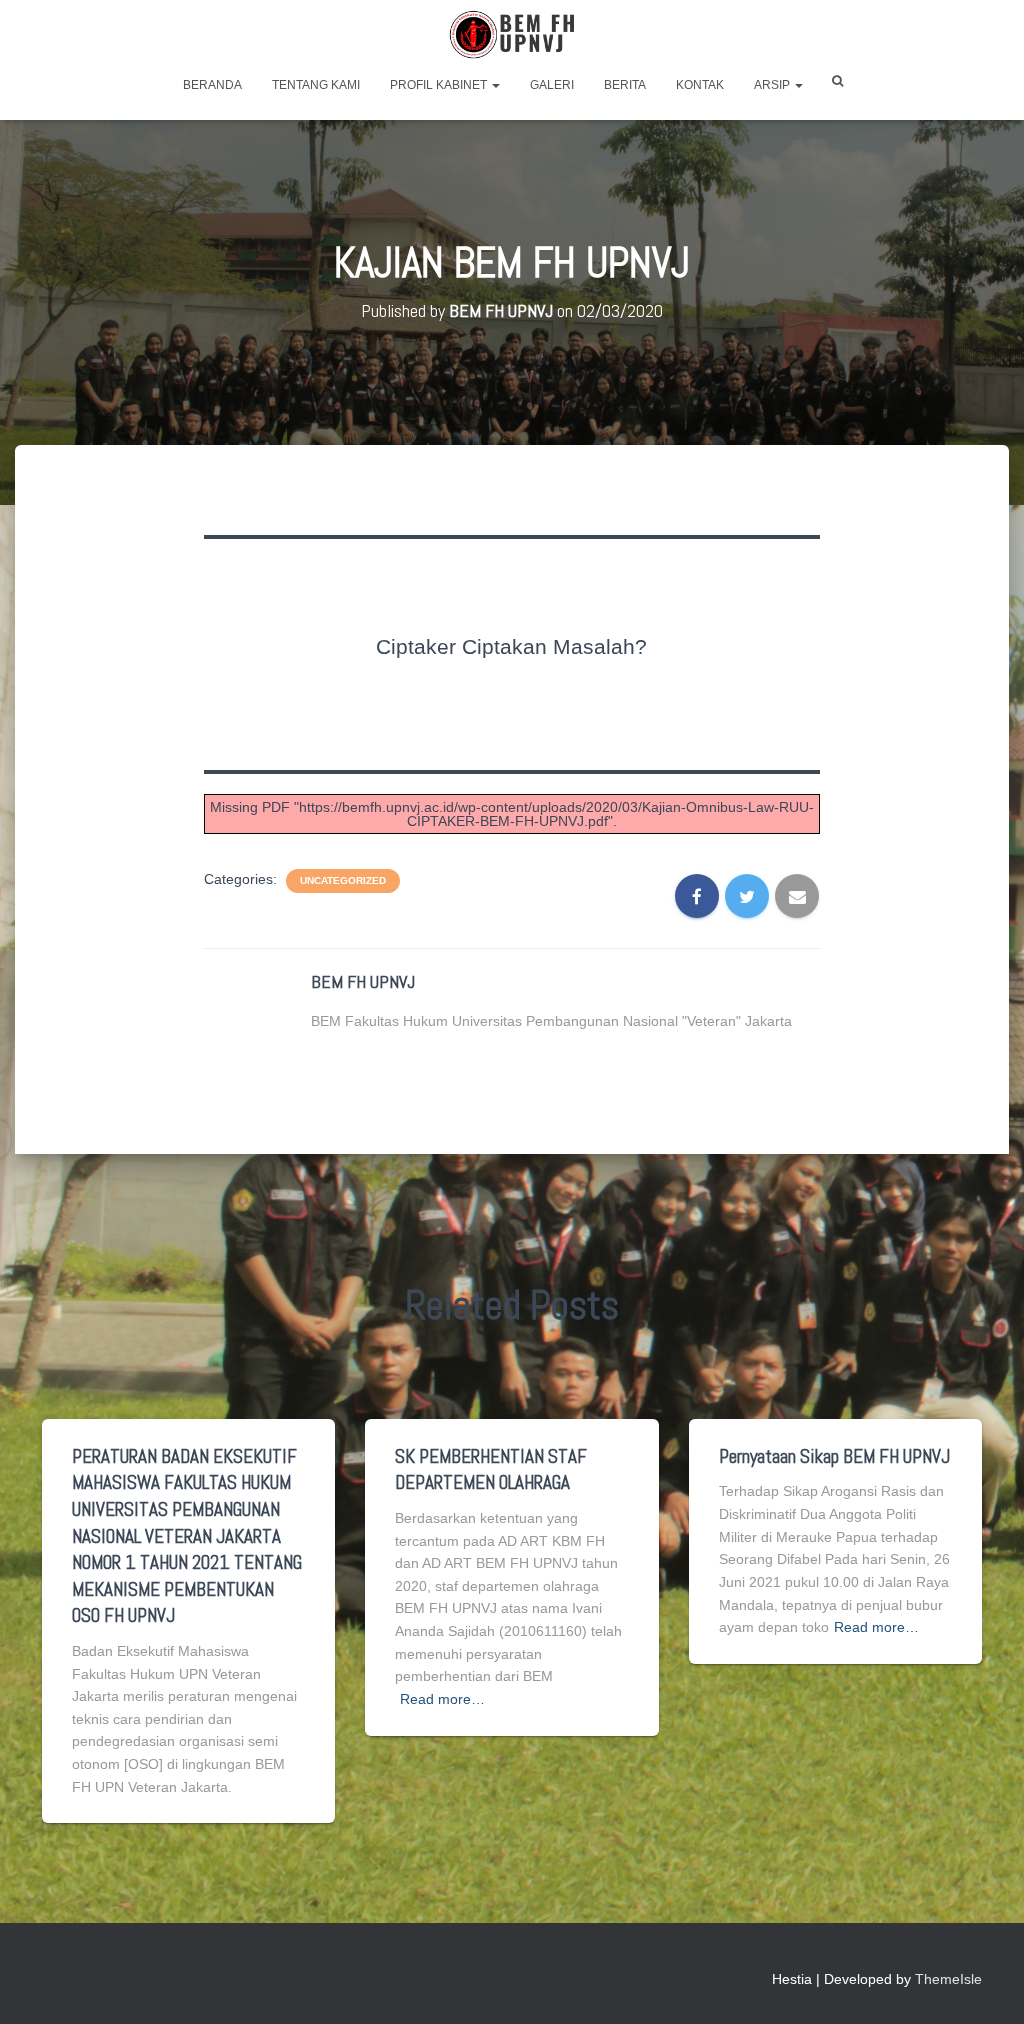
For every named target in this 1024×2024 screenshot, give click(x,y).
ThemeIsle (948, 1979)
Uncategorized (343, 880)
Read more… (442, 1699)
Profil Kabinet (440, 85)
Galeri (552, 85)
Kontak (700, 85)
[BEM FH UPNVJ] (512, 35)
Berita (625, 85)
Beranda (212, 85)
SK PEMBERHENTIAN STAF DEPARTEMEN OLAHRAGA (491, 1470)
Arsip (773, 85)
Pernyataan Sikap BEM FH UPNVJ (834, 1456)
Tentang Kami (316, 85)
